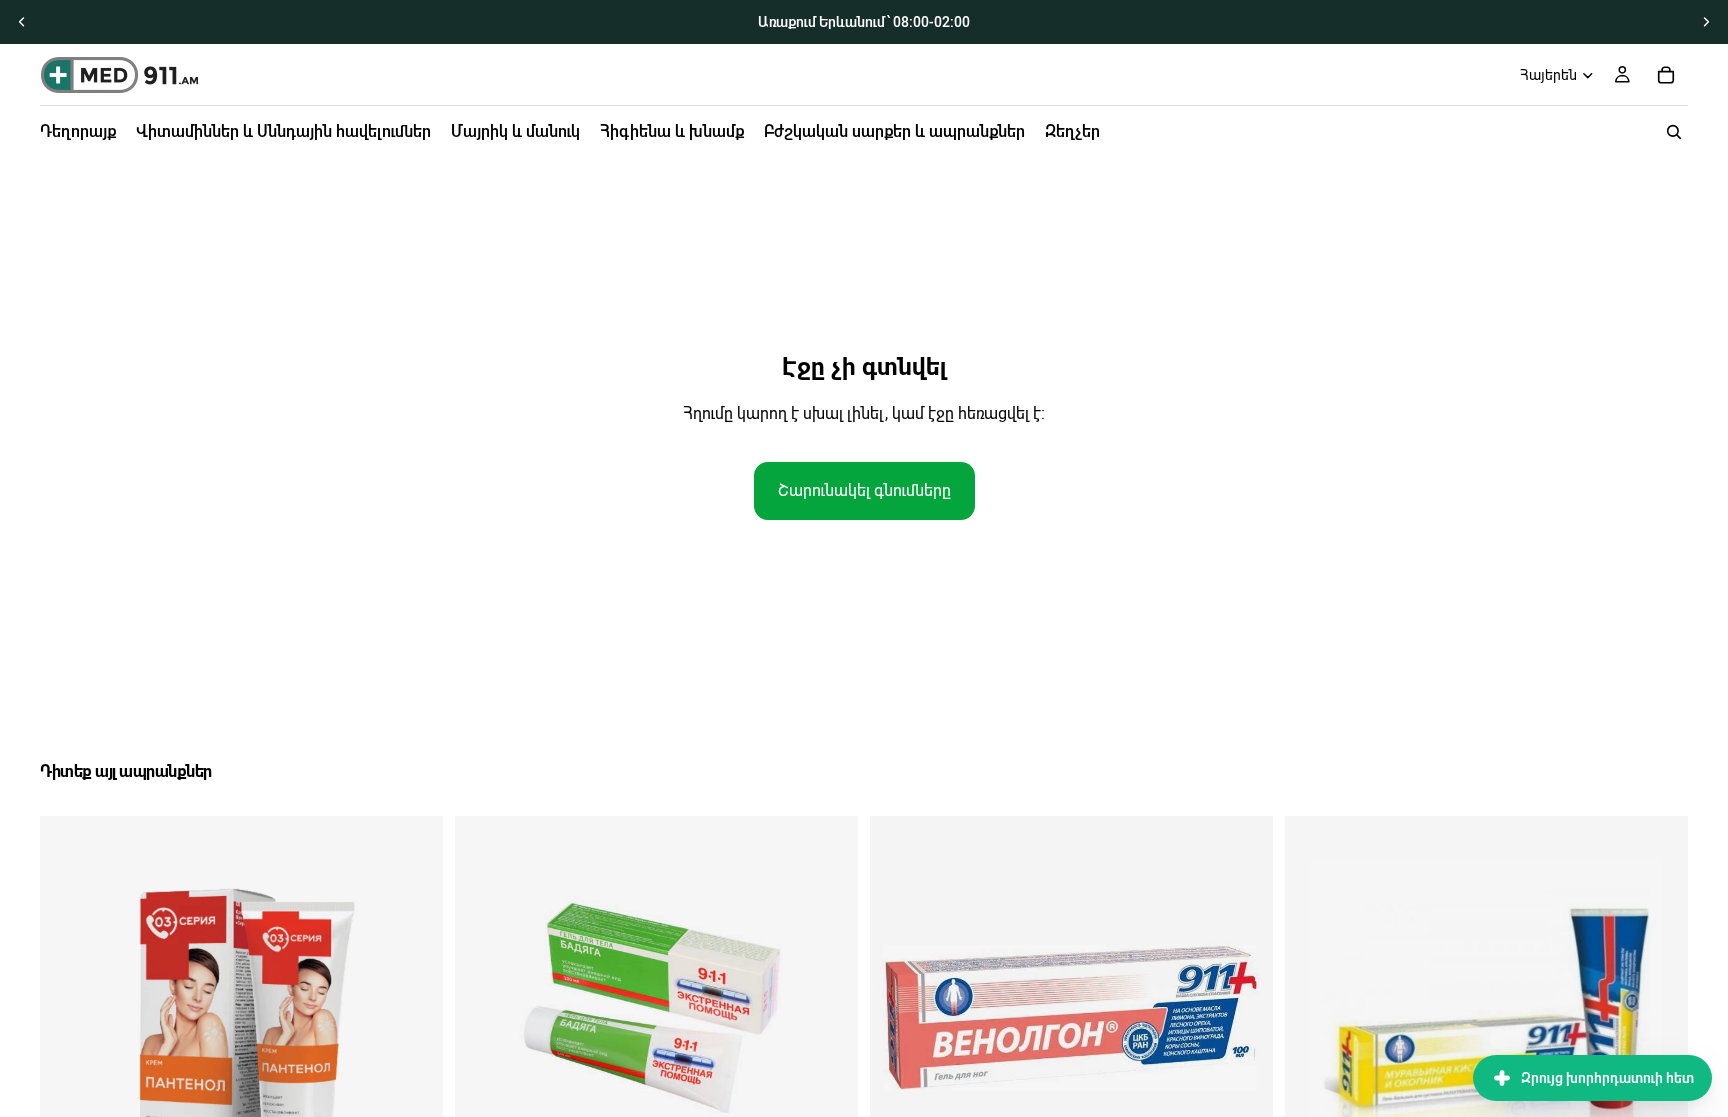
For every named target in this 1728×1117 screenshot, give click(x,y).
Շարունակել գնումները (864, 490)
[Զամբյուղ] (1666, 75)
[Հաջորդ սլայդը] (1706, 22)
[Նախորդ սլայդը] (22, 22)
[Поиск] (1674, 132)
